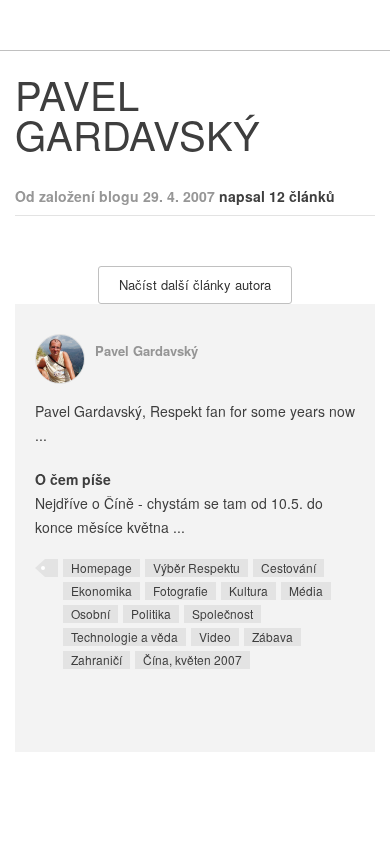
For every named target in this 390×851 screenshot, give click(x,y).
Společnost (222, 613)
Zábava (272, 636)
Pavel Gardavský (146, 350)
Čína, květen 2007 (192, 659)
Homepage (101, 567)
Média (306, 590)
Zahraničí (96, 659)
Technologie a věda (124, 636)
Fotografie (180, 590)
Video (215, 636)
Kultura (248, 590)
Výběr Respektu (196, 567)
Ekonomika (101, 590)
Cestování (288, 567)
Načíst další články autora (195, 284)
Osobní (90, 613)
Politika (151, 613)
